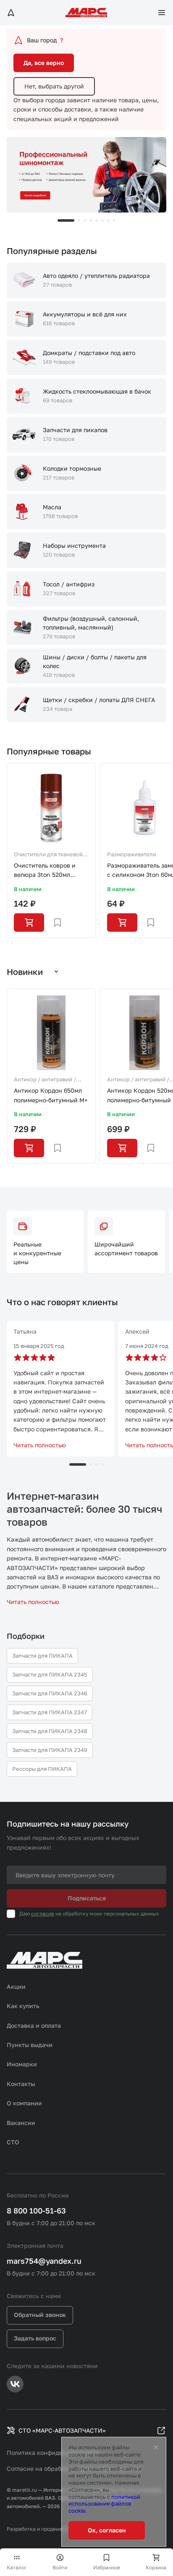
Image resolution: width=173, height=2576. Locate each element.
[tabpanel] (86, 175)
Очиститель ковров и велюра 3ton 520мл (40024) (45, 871)
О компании (24, 2103)
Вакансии (21, 2123)
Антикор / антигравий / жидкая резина (45, 1080)
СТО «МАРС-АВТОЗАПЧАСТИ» (62, 2430)
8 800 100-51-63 (36, 2211)
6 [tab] (102, 220)
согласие (43, 1914)
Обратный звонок (40, 2315)
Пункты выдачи (30, 2045)
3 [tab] (85, 220)
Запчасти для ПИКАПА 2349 (50, 1750)
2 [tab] (79, 220)
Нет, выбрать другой (54, 86)
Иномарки (22, 2064)
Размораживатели (132, 854)
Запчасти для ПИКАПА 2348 (50, 1731)
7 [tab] (108, 220)
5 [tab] (97, 220)
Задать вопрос (35, 2338)
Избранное (107, 2567)
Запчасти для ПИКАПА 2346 (50, 1693)
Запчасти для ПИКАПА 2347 (50, 1712)
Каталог (17, 2567)
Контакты (21, 2084)
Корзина (156, 2567)
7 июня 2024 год (147, 1346)
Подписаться (87, 1898)
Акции (16, 1986)
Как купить (23, 2006)
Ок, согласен (107, 2530)
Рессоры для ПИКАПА (42, 1769)
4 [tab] (91, 220)
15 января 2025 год (39, 1346)
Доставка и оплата (34, 2025)
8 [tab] (114, 220)
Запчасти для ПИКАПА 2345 (50, 1674)
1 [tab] (66, 220)
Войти (60, 2567)
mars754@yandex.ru (44, 2261)
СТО (13, 2142)
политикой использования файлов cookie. (104, 2504)
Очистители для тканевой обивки (48, 855)
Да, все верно (44, 63)
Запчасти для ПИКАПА (42, 1656)
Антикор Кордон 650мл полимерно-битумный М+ (51, 1095)
